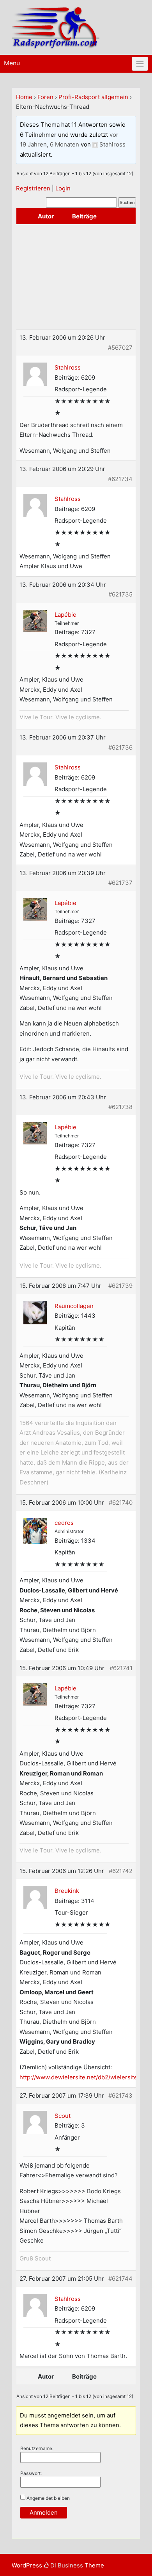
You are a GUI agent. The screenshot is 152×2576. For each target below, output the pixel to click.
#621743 (120, 2096)
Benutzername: (37, 2448)
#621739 (120, 1286)
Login (63, 188)
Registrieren (33, 188)
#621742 (121, 1871)
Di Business (66, 2565)
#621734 (120, 479)
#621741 (121, 1668)
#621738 (120, 1107)
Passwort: (31, 2473)
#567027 (120, 348)
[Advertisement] (76, 277)
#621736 (120, 747)
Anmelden (44, 2512)
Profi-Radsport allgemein (93, 97)
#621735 (120, 594)
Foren (45, 97)
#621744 (120, 2279)
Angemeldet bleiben (48, 2498)
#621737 (120, 883)
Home (24, 97)
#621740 (121, 1503)
